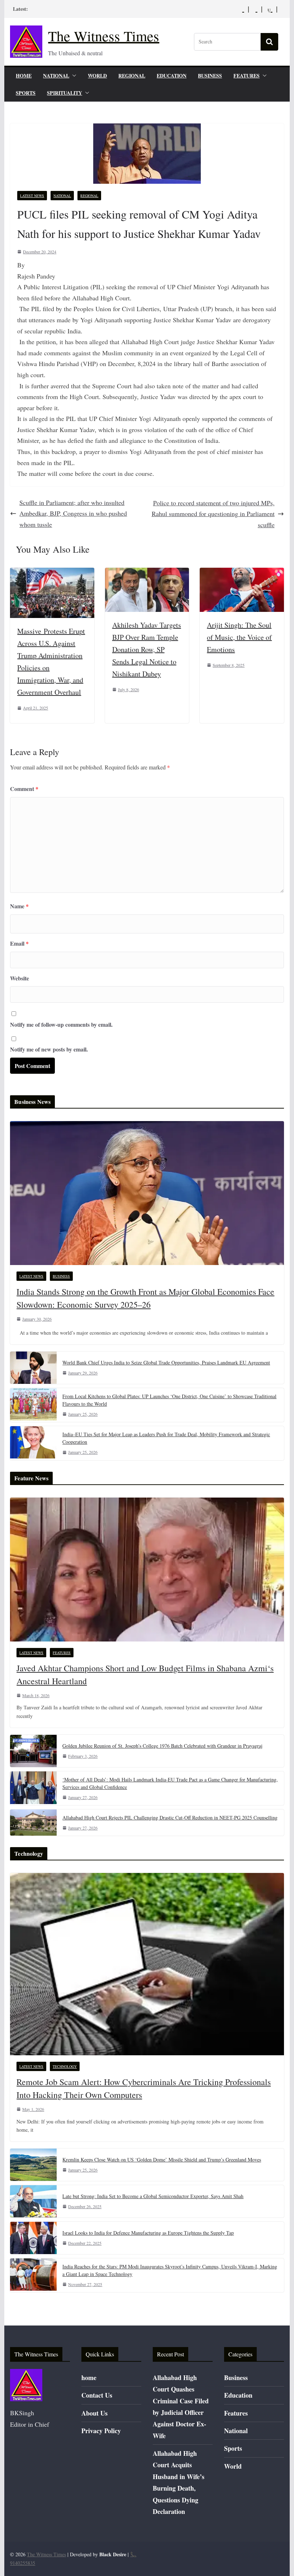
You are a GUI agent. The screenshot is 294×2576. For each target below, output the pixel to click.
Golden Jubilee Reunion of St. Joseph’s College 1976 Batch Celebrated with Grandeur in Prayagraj (162, 1746)
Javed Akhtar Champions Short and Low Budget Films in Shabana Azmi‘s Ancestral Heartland (145, 1675)
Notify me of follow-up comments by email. (61, 1024)
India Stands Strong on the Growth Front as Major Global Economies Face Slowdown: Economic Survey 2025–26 (145, 1298)
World (97, 76)
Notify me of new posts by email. (49, 1049)
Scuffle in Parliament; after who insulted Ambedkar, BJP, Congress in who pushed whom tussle (73, 513)
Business (210, 76)
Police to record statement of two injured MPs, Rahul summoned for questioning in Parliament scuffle (213, 514)
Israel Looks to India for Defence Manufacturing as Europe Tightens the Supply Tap (148, 2233)
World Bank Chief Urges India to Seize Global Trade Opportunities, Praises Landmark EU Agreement (166, 1362)
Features (246, 76)
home (24, 76)
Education (172, 76)
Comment (24, 789)
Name (19, 906)
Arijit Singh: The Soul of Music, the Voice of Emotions (239, 637)
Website (20, 978)
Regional (132, 76)
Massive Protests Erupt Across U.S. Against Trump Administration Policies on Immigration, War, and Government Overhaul (51, 662)
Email (19, 943)
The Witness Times (104, 36)
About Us (94, 2413)
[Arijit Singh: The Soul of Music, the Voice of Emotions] (242, 573)
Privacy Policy (101, 2431)
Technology (65, 2066)
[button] (73, 76)
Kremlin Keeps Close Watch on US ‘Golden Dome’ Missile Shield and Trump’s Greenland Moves (162, 2160)
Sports (26, 93)
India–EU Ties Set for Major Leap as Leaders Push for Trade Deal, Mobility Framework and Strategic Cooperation (166, 1438)
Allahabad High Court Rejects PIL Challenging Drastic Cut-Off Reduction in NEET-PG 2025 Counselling (170, 1818)
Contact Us (97, 2395)
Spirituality (65, 93)
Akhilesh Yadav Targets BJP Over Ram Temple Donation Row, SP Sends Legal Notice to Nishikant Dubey (147, 649)
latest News (32, 196)
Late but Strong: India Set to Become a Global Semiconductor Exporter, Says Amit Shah (153, 2196)
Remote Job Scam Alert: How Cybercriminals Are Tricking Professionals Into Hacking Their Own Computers (144, 2088)
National (56, 76)
